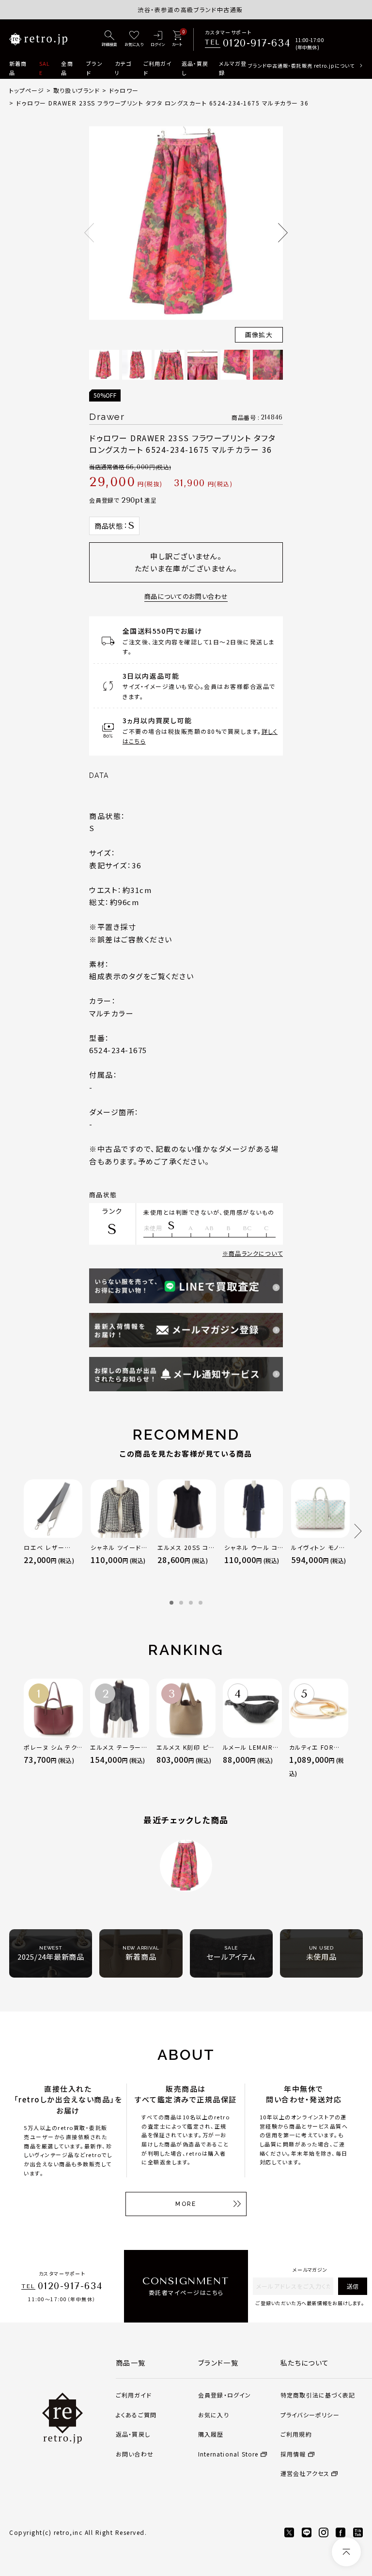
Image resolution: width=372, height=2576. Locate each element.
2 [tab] (181, 1603)
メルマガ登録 (233, 68)
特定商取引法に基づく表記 (318, 2395)
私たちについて (305, 2363)
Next (283, 233)
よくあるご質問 (136, 2415)
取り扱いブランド (77, 90)
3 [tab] (191, 1603)
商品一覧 (131, 2363)
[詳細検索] (109, 39)
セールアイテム (231, 1953)
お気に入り (214, 2415)
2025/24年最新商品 (51, 1953)
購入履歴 (211, 2434)
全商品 (67, 68)
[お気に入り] (134, 39)
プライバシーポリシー (310, 2415)
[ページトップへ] (346, 2552)
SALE (45, 68)
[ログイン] (158, 39)
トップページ (27, 90)
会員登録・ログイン (225, 2395)
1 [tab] (171, 1603)
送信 (353, 2286)
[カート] (177, 39)
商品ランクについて (256, 1253)
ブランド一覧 (218, 2363)
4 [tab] (201, 1603)
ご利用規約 (296, 2434)
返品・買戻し (195, 68)
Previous (89, 233)
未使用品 (321, 1953)
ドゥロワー (124, 90)
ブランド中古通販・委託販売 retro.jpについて (301, 66)
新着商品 (18, 68)
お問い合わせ (135, 2454)
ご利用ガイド (158, 68)
